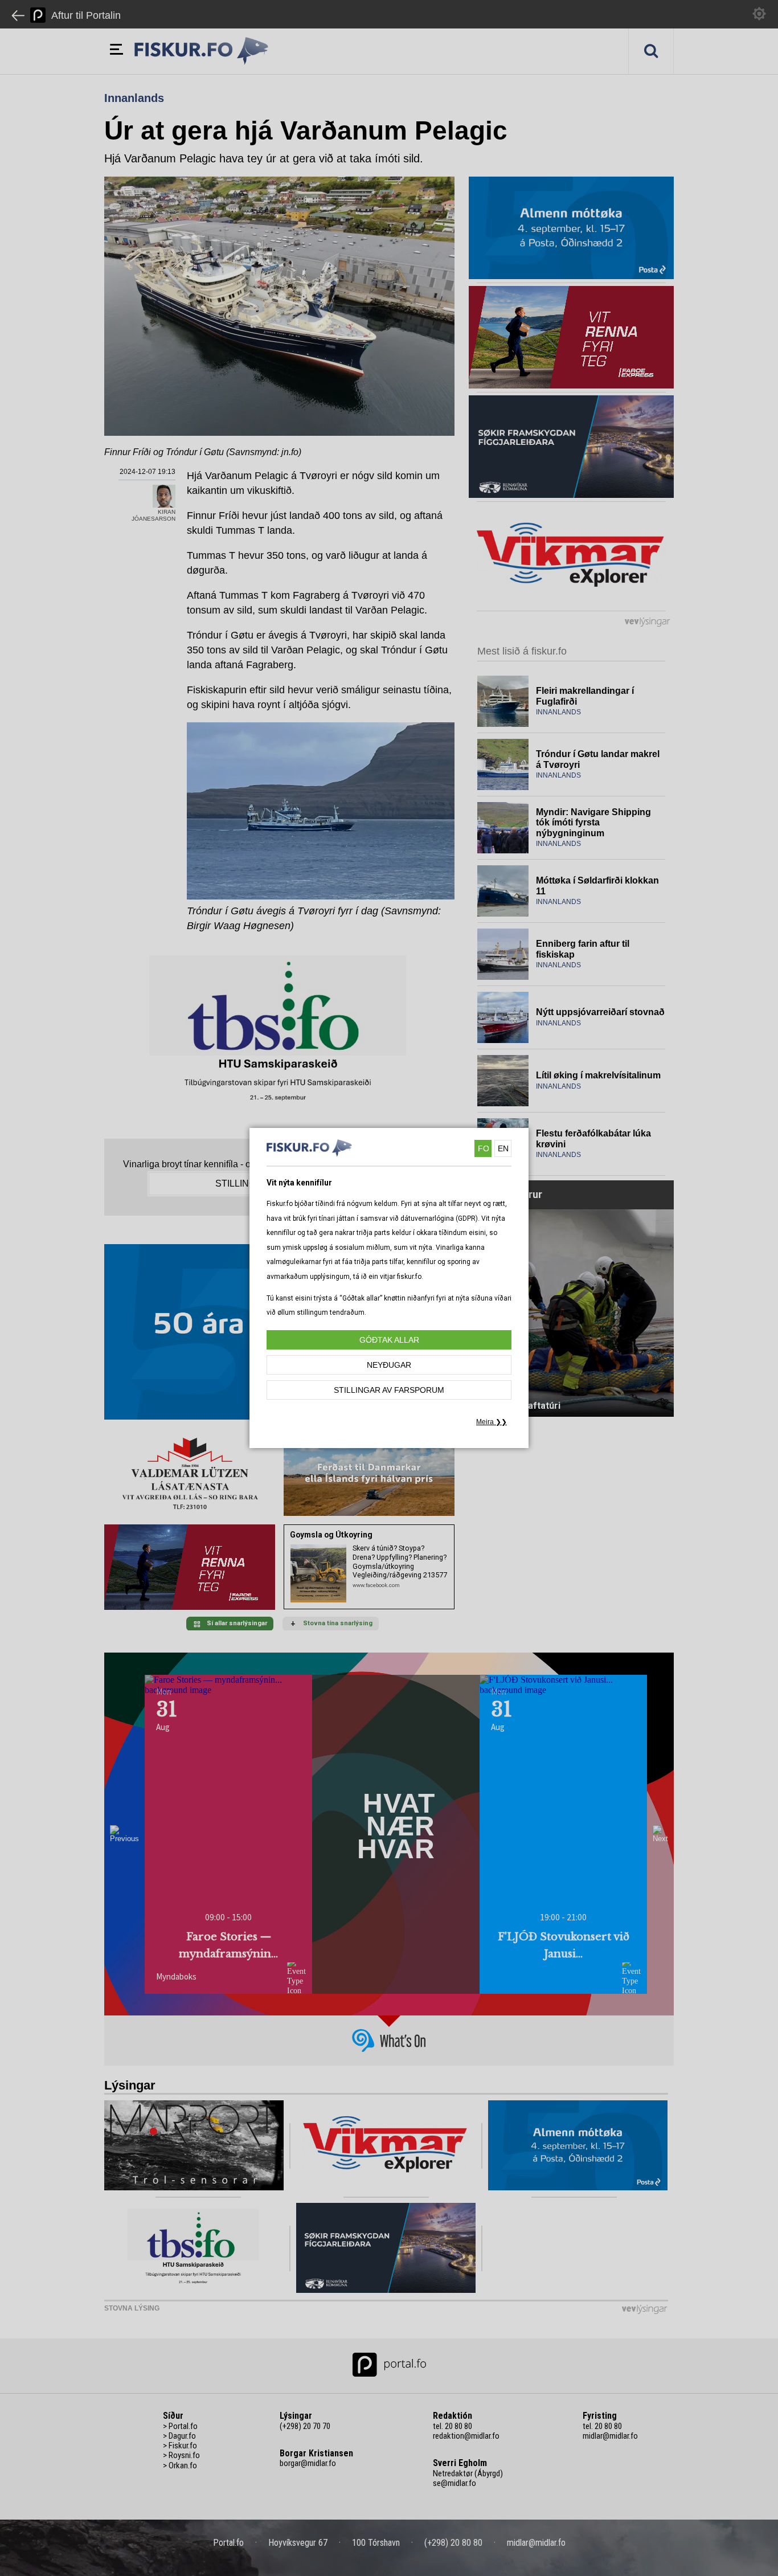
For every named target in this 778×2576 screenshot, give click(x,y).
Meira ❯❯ (492, 1422)
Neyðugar (389, 1365)
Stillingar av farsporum (389, 1390)
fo (484, 1148)
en (503, 1148)
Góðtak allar (389, 1340)
